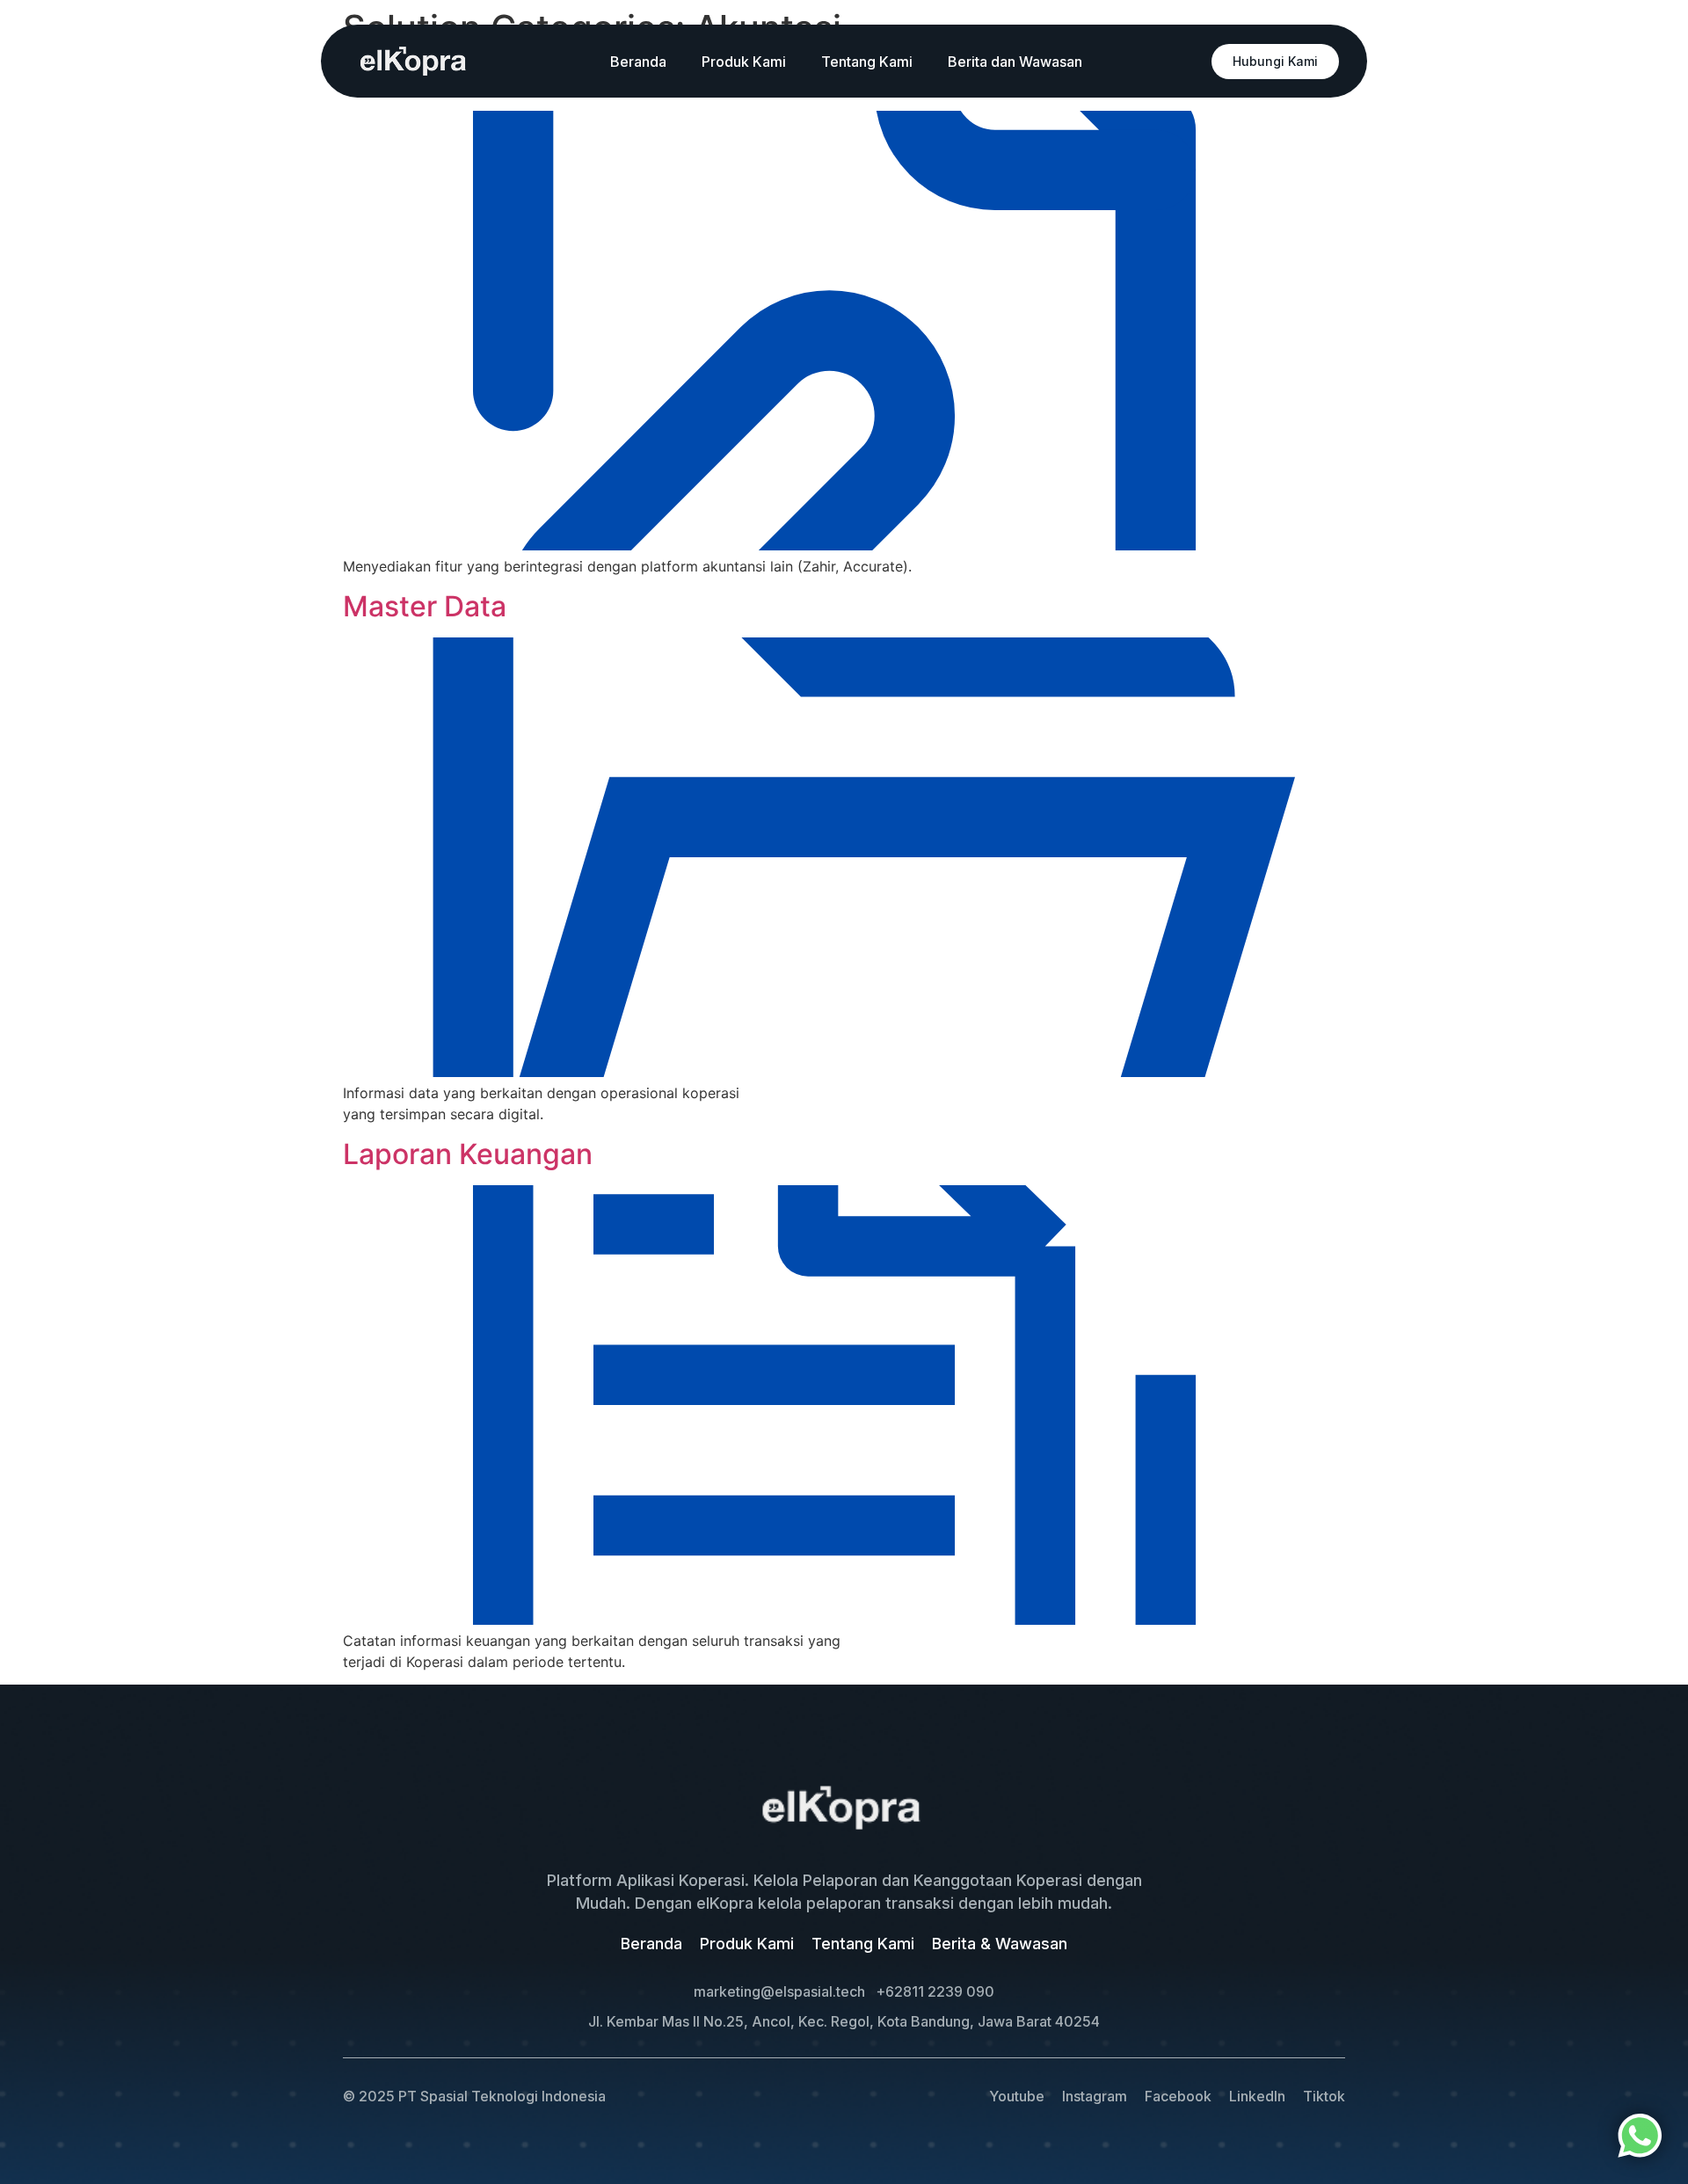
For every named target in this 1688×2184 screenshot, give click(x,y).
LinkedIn (1257, 2096)
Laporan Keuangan (468, 1154)
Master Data (425, 606)
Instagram (1095, 2096)
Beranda (638, 62)
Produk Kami (744, 62)
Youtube (1017, 2096)
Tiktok (1324, 2096)
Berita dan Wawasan (1015, 62)
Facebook (1178, 2096)
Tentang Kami (867, 62)
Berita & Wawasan (1000, 1944)
